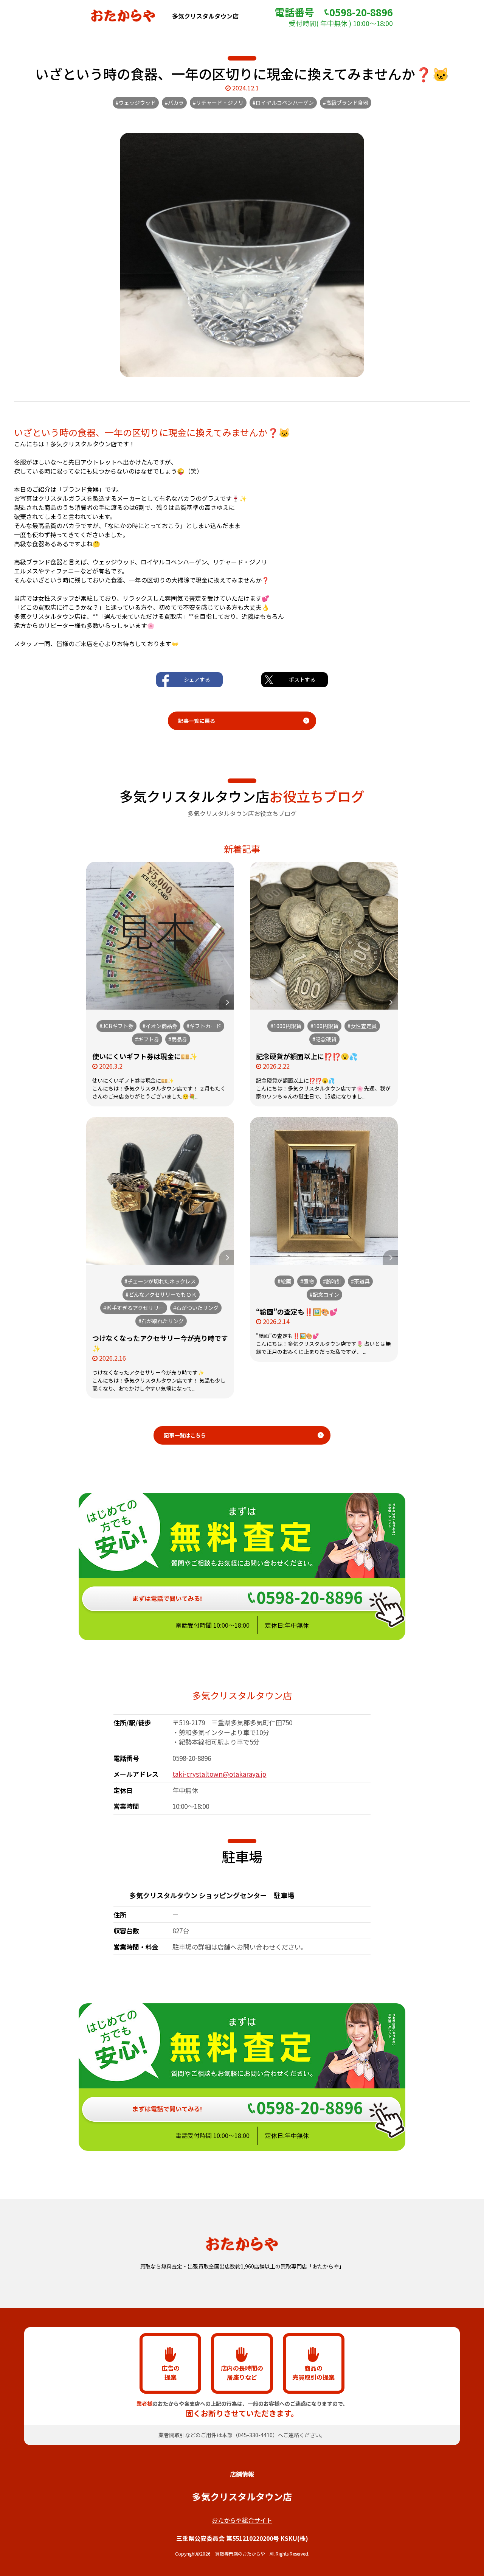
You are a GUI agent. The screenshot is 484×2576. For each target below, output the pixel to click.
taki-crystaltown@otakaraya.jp (219, 1774)
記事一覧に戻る (197, 721)
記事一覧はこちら (185, 1435)
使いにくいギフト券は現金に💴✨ (145, 1056)
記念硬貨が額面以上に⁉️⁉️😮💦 (307, 1056)
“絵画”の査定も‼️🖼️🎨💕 (297, 1311)
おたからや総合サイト (242, 2520)
